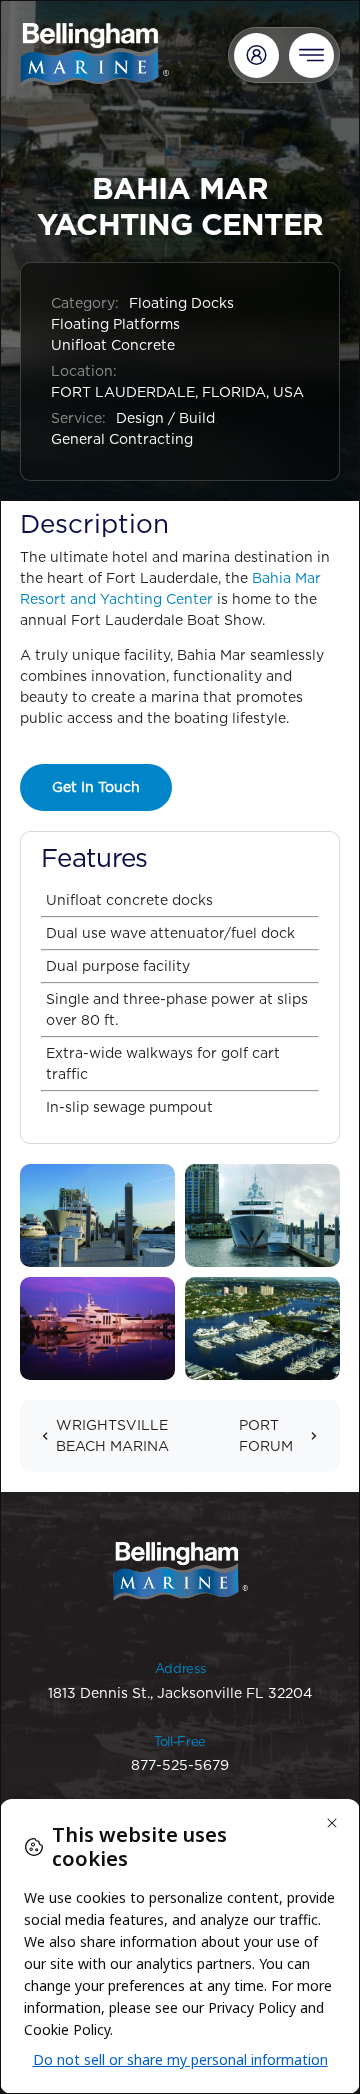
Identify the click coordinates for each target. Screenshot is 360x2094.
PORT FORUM (266, 1435)
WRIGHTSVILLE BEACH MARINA (112, 1435)
